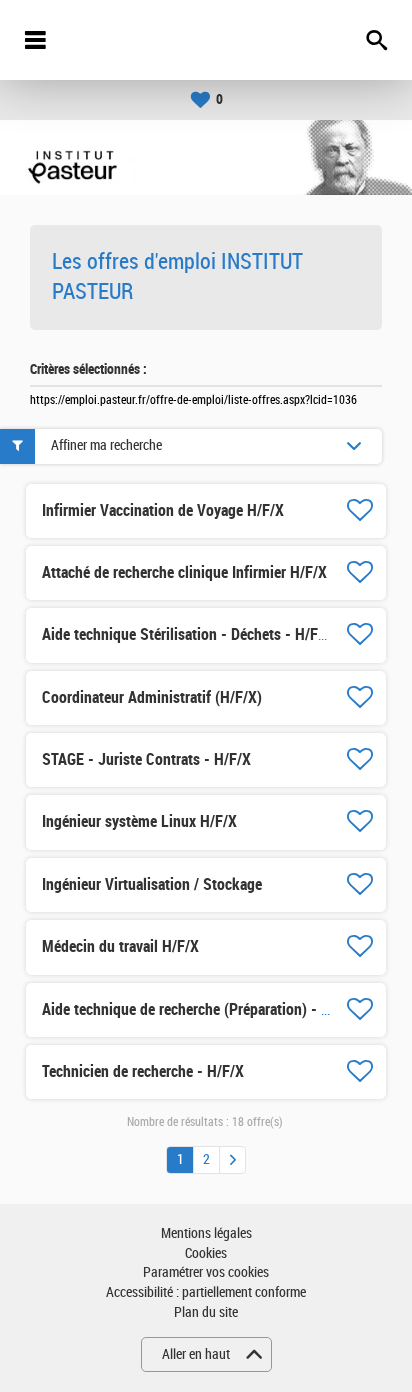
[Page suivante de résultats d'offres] (232, 1160)
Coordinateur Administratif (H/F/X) (152, 697)
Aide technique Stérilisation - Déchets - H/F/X (187, 634)
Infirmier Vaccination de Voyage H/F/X (163, 510)
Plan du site (206, 1312)
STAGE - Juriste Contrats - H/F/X (146, 759)
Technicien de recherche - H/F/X (143, 1071)
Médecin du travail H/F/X (120, 946)
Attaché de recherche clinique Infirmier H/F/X (184, 572)
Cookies (206, 1253)
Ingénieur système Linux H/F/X (139, 821)
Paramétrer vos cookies (206, 1272)
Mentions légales (206, 1233)
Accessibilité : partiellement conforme (206, 1292)
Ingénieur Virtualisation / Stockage (152, 884)
